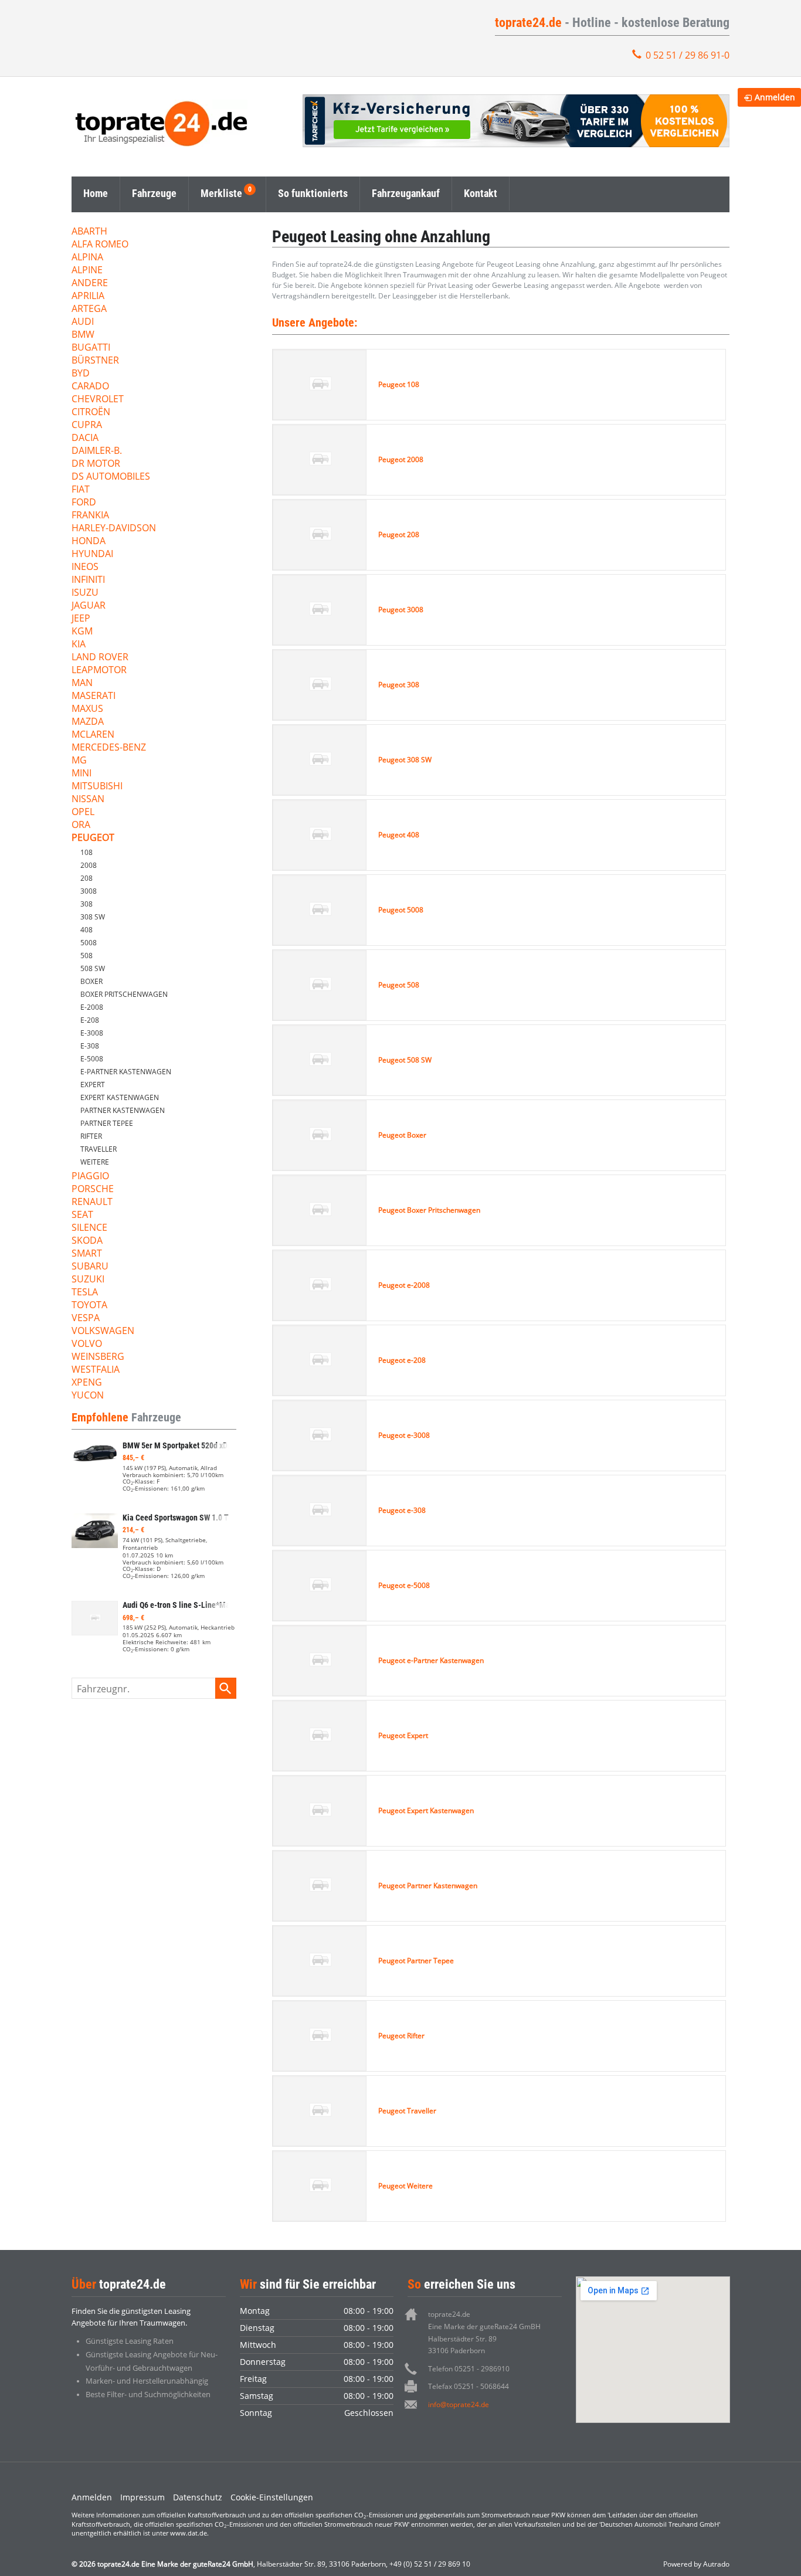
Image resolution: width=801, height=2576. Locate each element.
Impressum (142, 2497)
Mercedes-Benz (109, 748)
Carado (90, 387)
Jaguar (89, 606)
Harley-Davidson (114, 529)
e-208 (90, 1020)
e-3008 (92, 1033)
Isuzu (85, 593)
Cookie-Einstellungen (272, 2497)
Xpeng (87, 1383)
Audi (83, 322)
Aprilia (88, 296)
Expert (93, 1085)
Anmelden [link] (775, 97)
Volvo (87, 1344)
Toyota (89, 1306)
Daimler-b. (97, 451)
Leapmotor (99, 671)
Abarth (89, 232)
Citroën (91, 413)
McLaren (93, 735)
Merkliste (221, 193)
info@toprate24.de (459, 2404)
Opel (83, 812)
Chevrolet (98, 400)
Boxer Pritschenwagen (124, 994)
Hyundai (92, 554)
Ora (81, 825)
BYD (81, 374)
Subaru (90, 1267)
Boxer (91, 981)
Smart (87, 1254)
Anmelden (92, 2497)
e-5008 (92, 1059)
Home (96, 193)
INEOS (85, 567)
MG (79, 761)
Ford (84, 503)
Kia (79, 645)
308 (86, 904)
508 (86, 956)
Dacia (85, 438)
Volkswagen (103, 1331)
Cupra (87, 425)
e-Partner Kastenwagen (126, 1072)
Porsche (93, 1189)
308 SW (93, 917)
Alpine (87, 271)
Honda (89, 542)
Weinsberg (98, 1357)
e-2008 (92, 1007)
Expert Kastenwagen (120, 1097)
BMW (83, 335)
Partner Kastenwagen (123, 1110)
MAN (82, 683)
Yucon (88, 1396)
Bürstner (95, 361)
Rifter (91, 1136)
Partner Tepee (107, 1123)
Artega (89, 309)
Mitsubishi (97, 787)
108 (86, 852)
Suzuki (88, 1280)
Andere (90, 284)
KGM (82, 632)
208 (86, 878)
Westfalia (96, 1370)
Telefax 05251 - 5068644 (469, 2386)
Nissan (88, 800)
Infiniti (88, 580)
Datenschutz (198, 2497)
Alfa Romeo (100, 245)
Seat (82, 1215)
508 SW (93, 968)
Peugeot (93, 838)
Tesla (85, 1293)
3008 (89, 891)
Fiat (81, 490)
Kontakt (481, 193)
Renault (92, 1202)
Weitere (95, 1162)
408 (86, 930)
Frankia (90, 516)
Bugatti (91, 348)
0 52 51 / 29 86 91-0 (688, 55)
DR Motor (96, 464)
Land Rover (100, 658)
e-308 (90, 1046)
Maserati (94, 696)
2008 (89, 865)
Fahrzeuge (154, 193)
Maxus (87, 709)
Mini (82, 774)
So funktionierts (313, 193)
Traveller (99, 1149)
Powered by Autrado (696, 2564)
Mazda (88, 722)
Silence (89, 1228)
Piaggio (90, 1177)
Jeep (81, 619)
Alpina (87, 258)
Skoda (87, 1241)
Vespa (86, 1318)
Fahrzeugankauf (406, 193)
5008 (89, 943)
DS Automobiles (111, 477)
